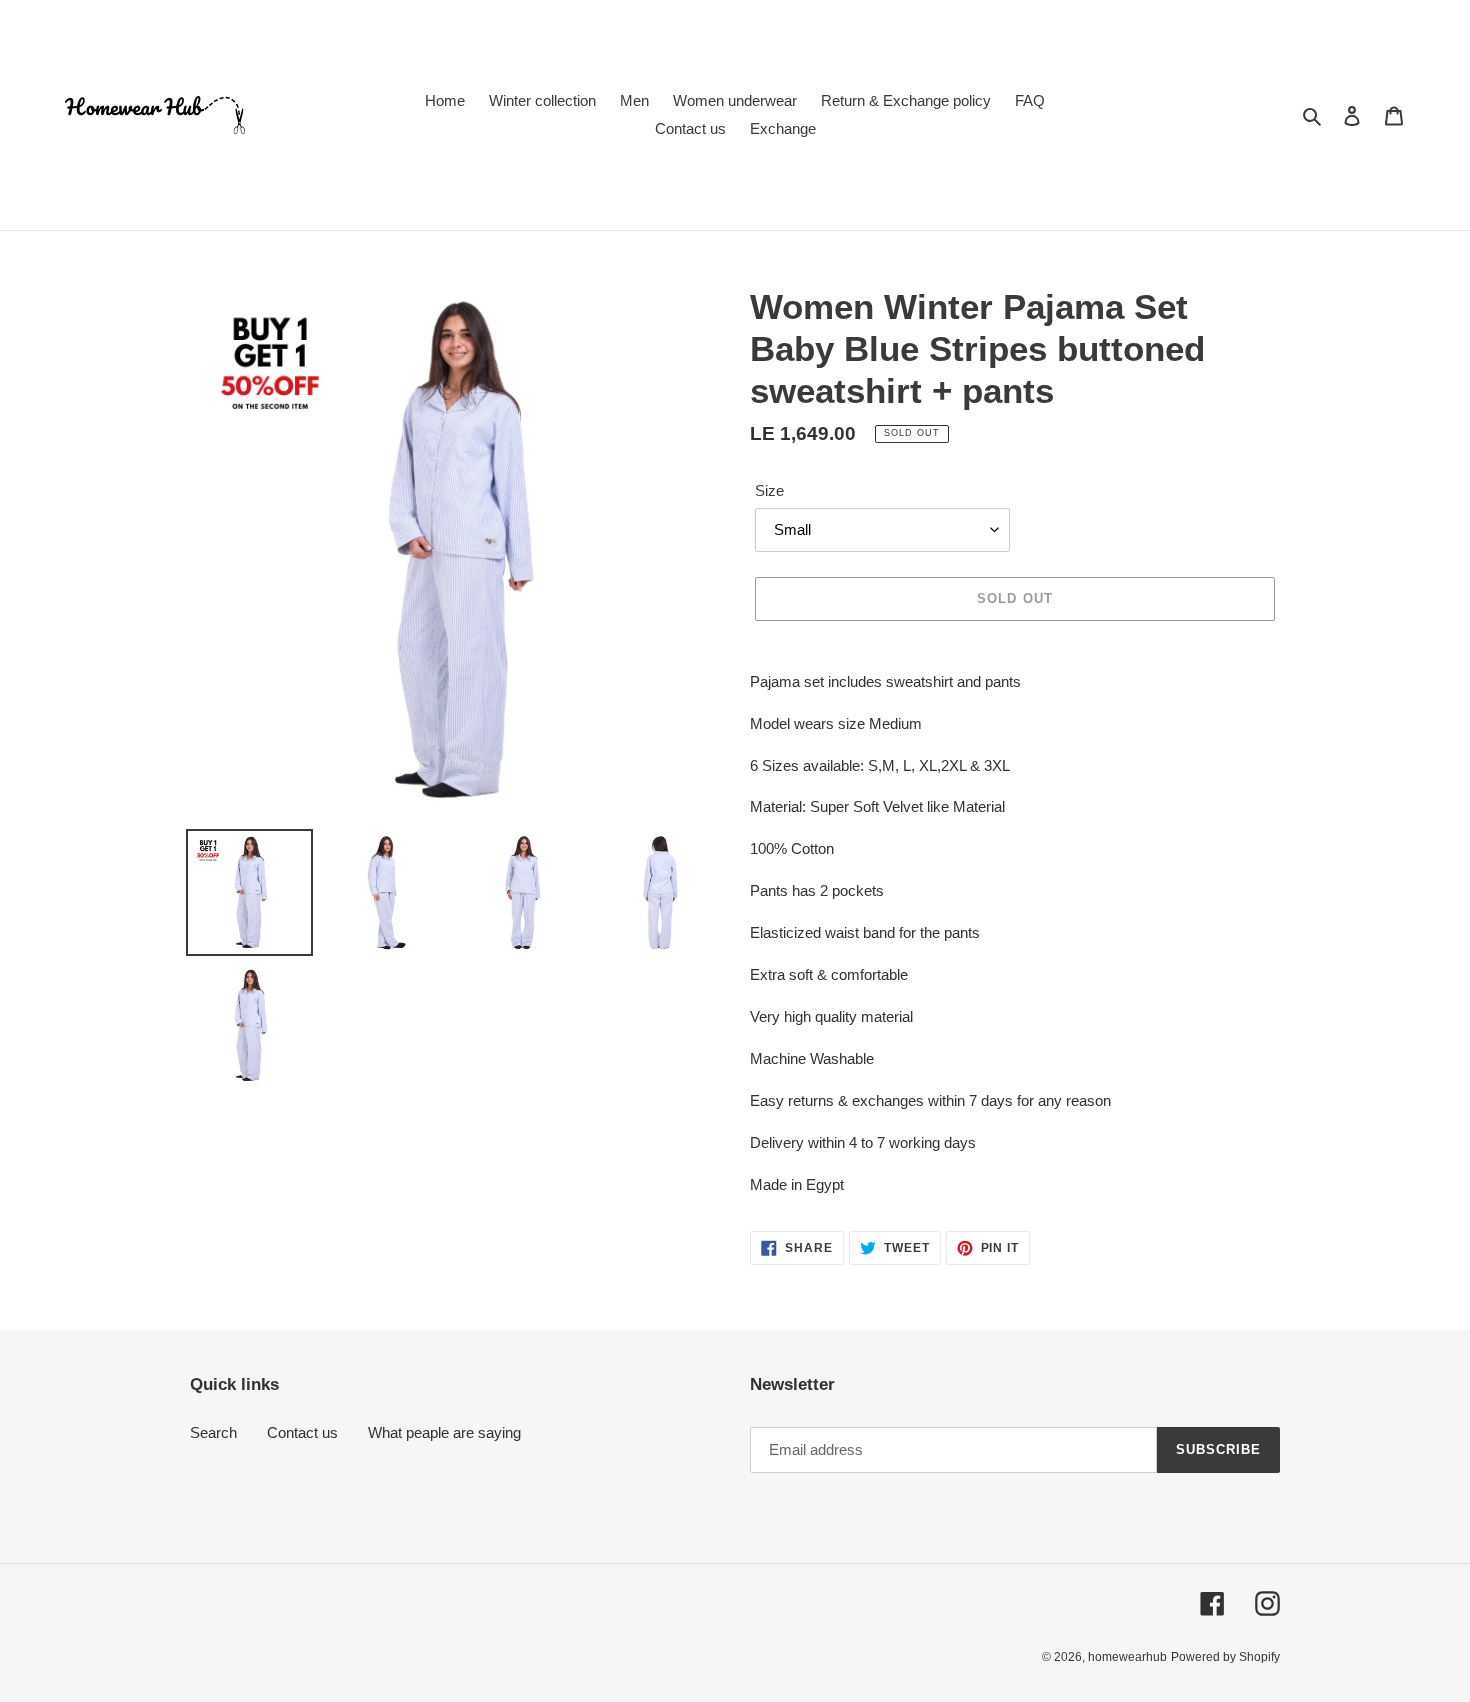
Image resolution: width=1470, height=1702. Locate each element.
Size (769, 490)
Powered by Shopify (1225, 1657)
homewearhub (1127, 1657)
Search (213, 1432)
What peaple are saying (444, 1432)
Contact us (302, 1432)
